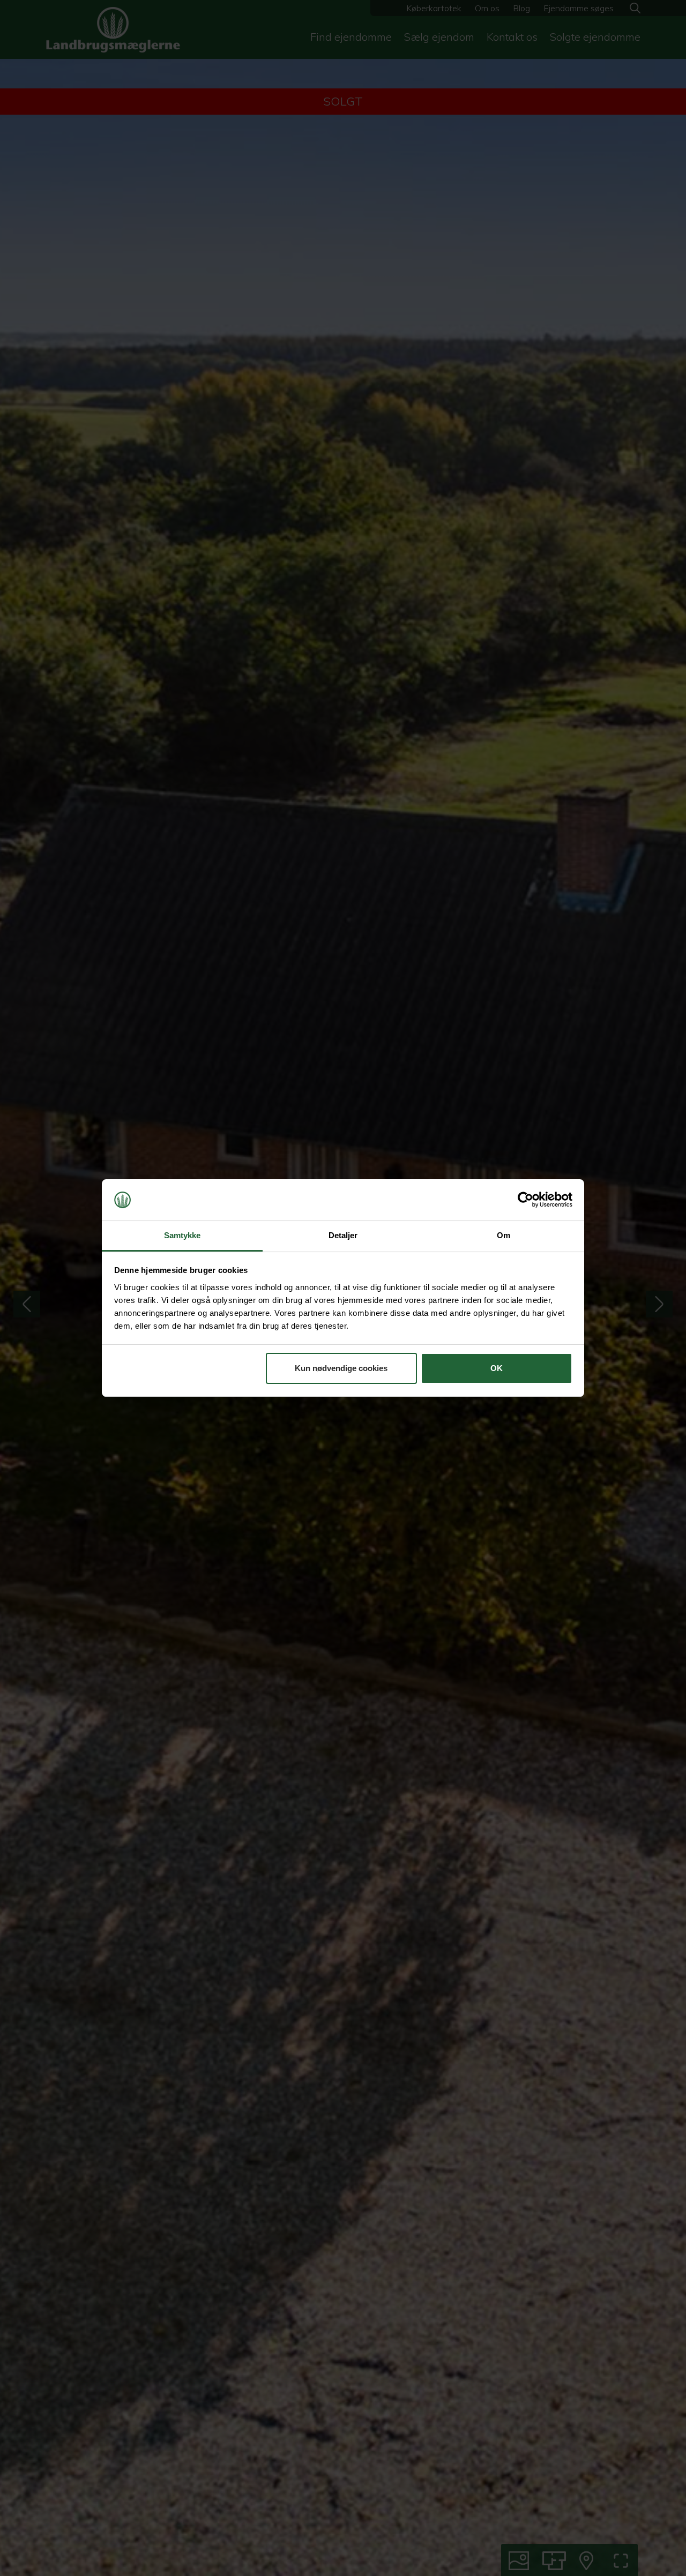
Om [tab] (504, 1235)
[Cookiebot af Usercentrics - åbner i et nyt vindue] (525, 1200)
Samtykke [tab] (182, 1235)
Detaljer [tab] (343, 1235)
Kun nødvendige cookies (341, 1368)
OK (497, 1368)
